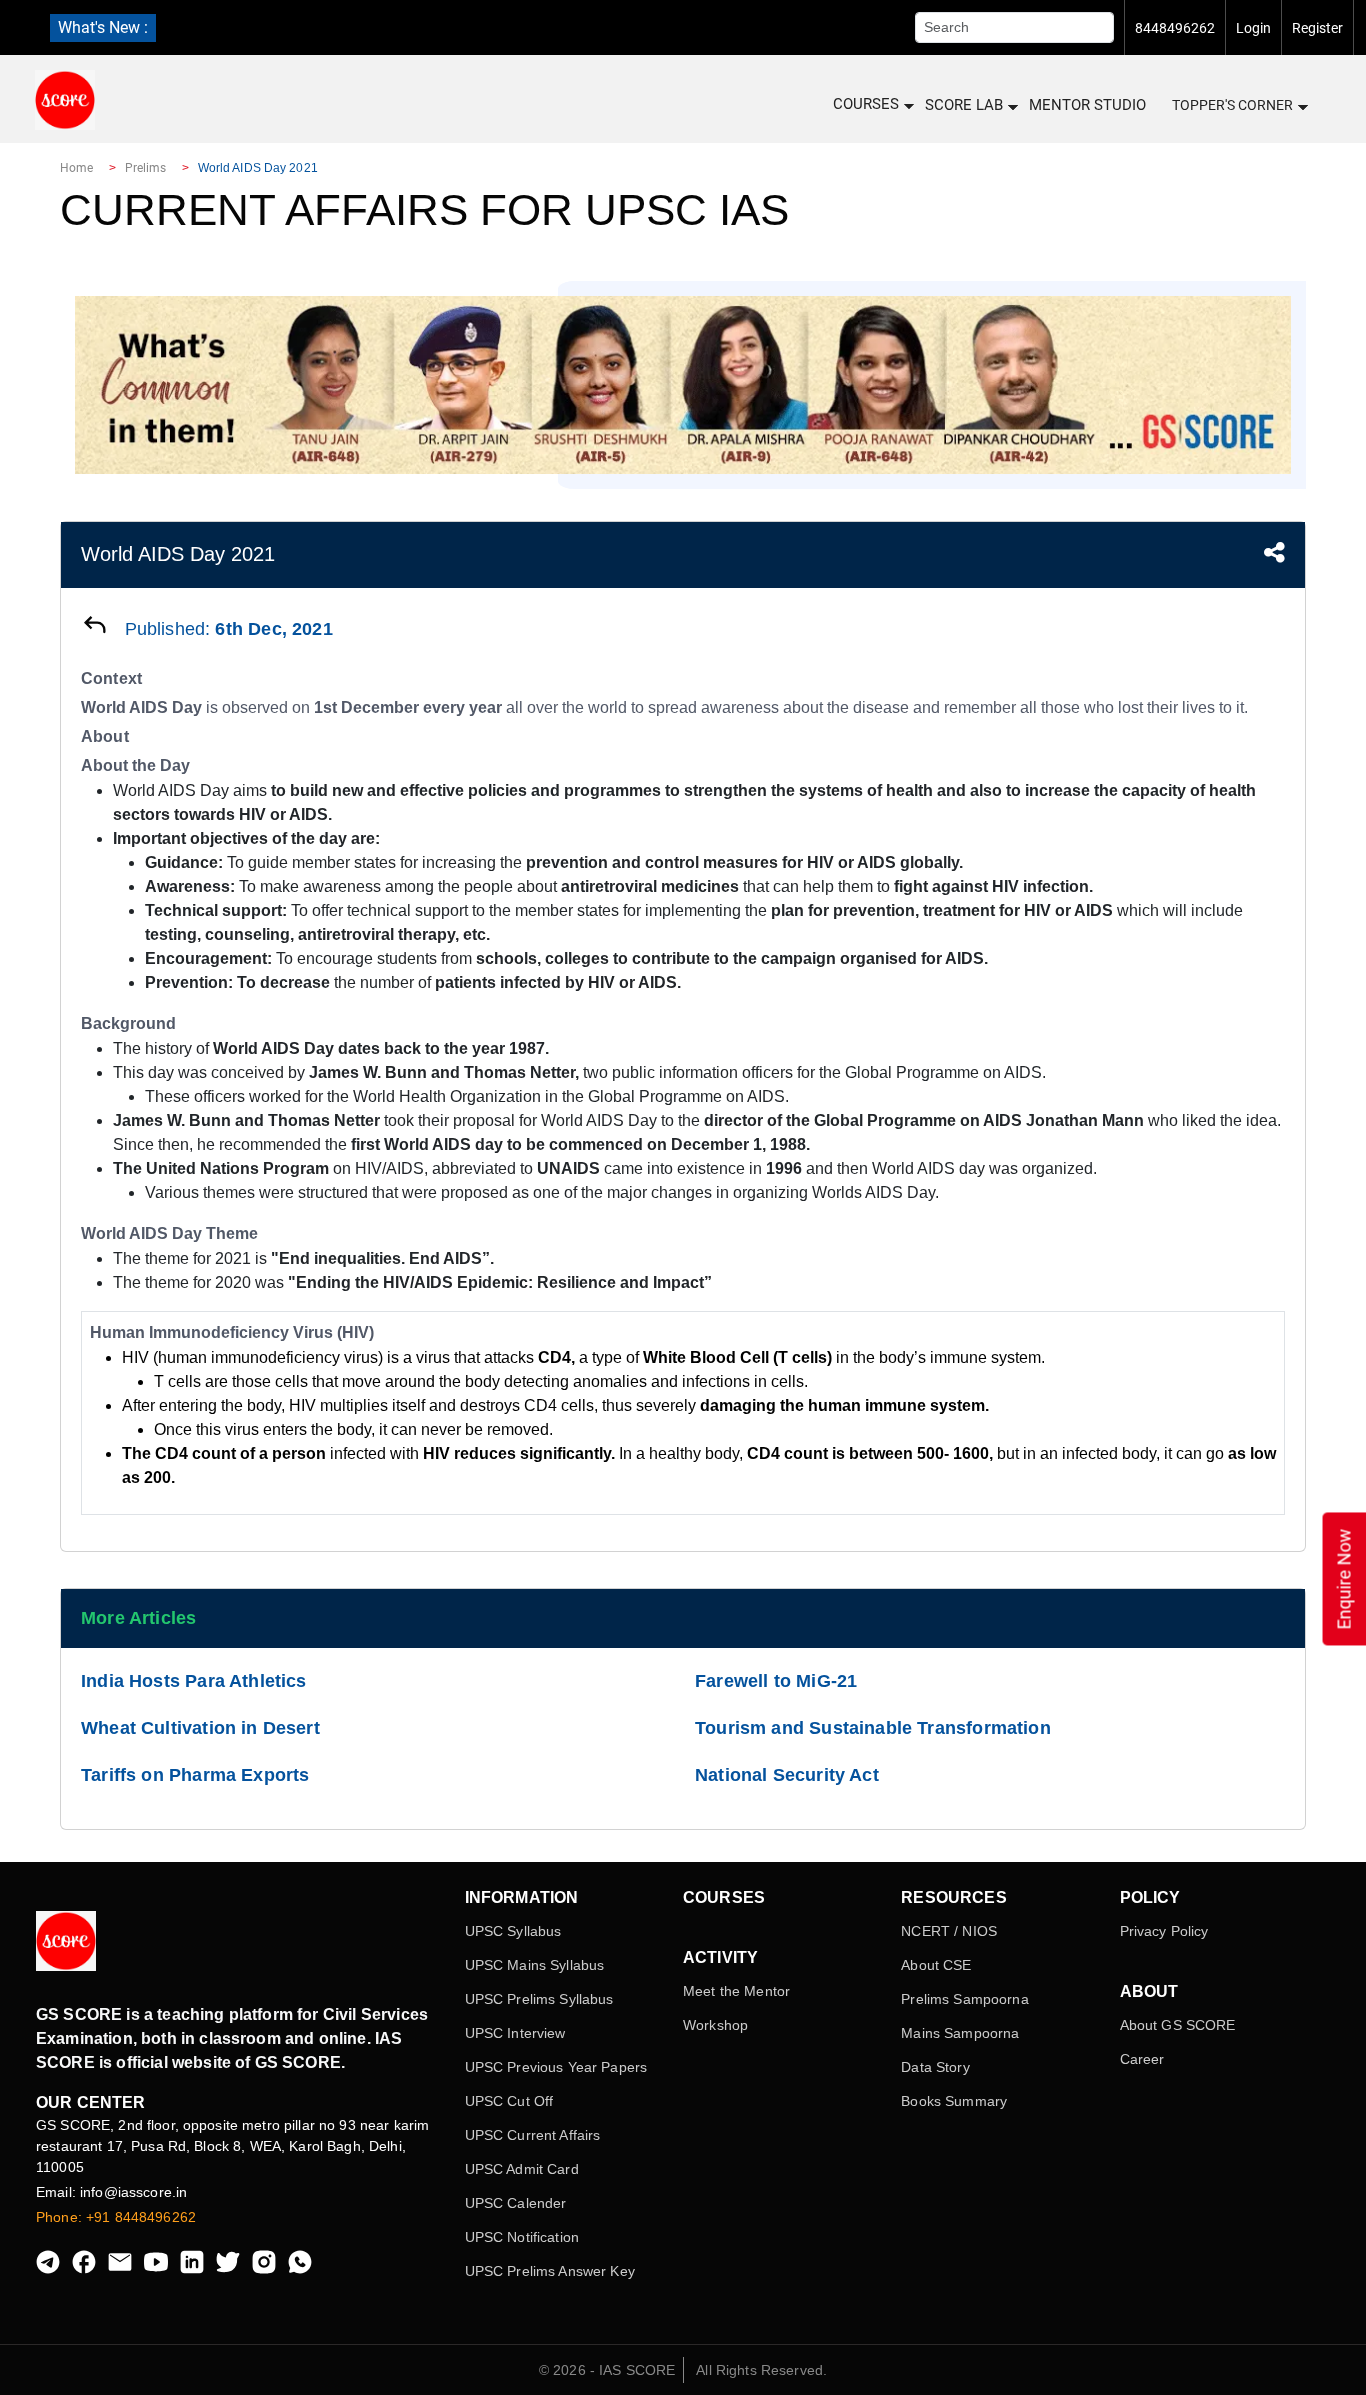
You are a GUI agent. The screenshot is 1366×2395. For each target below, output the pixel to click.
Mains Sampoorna (960, 2033)
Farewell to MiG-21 (776, 1681)
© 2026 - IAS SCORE (607, 2370)
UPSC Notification (522, 2237)
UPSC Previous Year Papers (556, 2067)
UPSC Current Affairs (533, 2135)
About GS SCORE (1178, 2025)
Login (1253, 28)
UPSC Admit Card (522, 2169)
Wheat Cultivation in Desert (200, 1728)
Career (1142, 2059)
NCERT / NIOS (949, 1931)
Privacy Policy (1164, 1931)
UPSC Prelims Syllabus (539, 1999)
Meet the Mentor (736, 1991)
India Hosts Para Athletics (194, 1681)
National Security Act (787, 1775)
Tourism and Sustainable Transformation (873, 1728)
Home (76, 168)
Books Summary (954, 2101)
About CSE (936, 1965)
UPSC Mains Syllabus (535, 1965)
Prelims (146, 168)
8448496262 (1175, 28)
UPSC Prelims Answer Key (550, 2271)
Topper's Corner (1232, 105)
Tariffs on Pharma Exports (195, 1775)
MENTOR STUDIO (1087, 105)
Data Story (935, 2067)
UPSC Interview (515, 2033)
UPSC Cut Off (509, 2101)
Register (1317, 28)
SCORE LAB (964, 105)
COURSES (866, 104)
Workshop (715, 2025)
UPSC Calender (516, 2203)
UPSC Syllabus (513, 1931)
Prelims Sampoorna (964, 1999)
